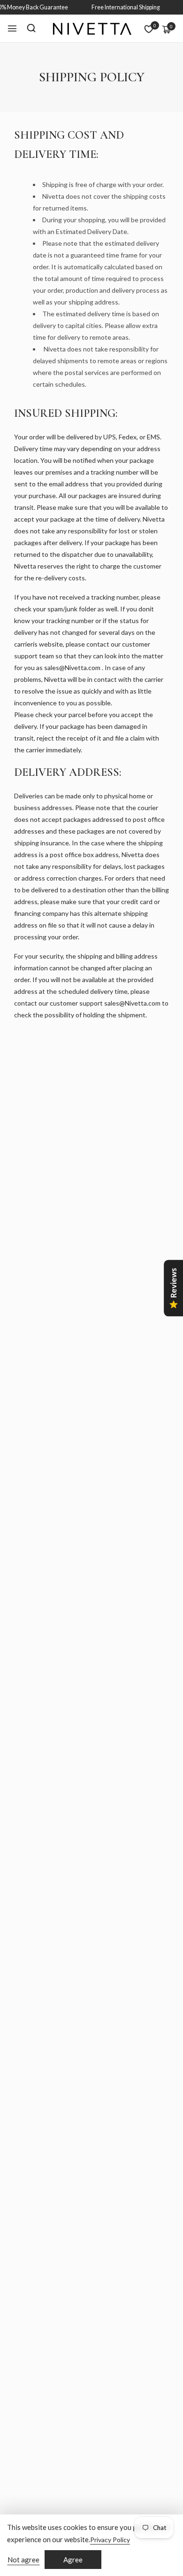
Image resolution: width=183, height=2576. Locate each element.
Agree (73, 2560)
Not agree (23, 2560)
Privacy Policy (110, 2540)
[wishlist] (149, 29)
